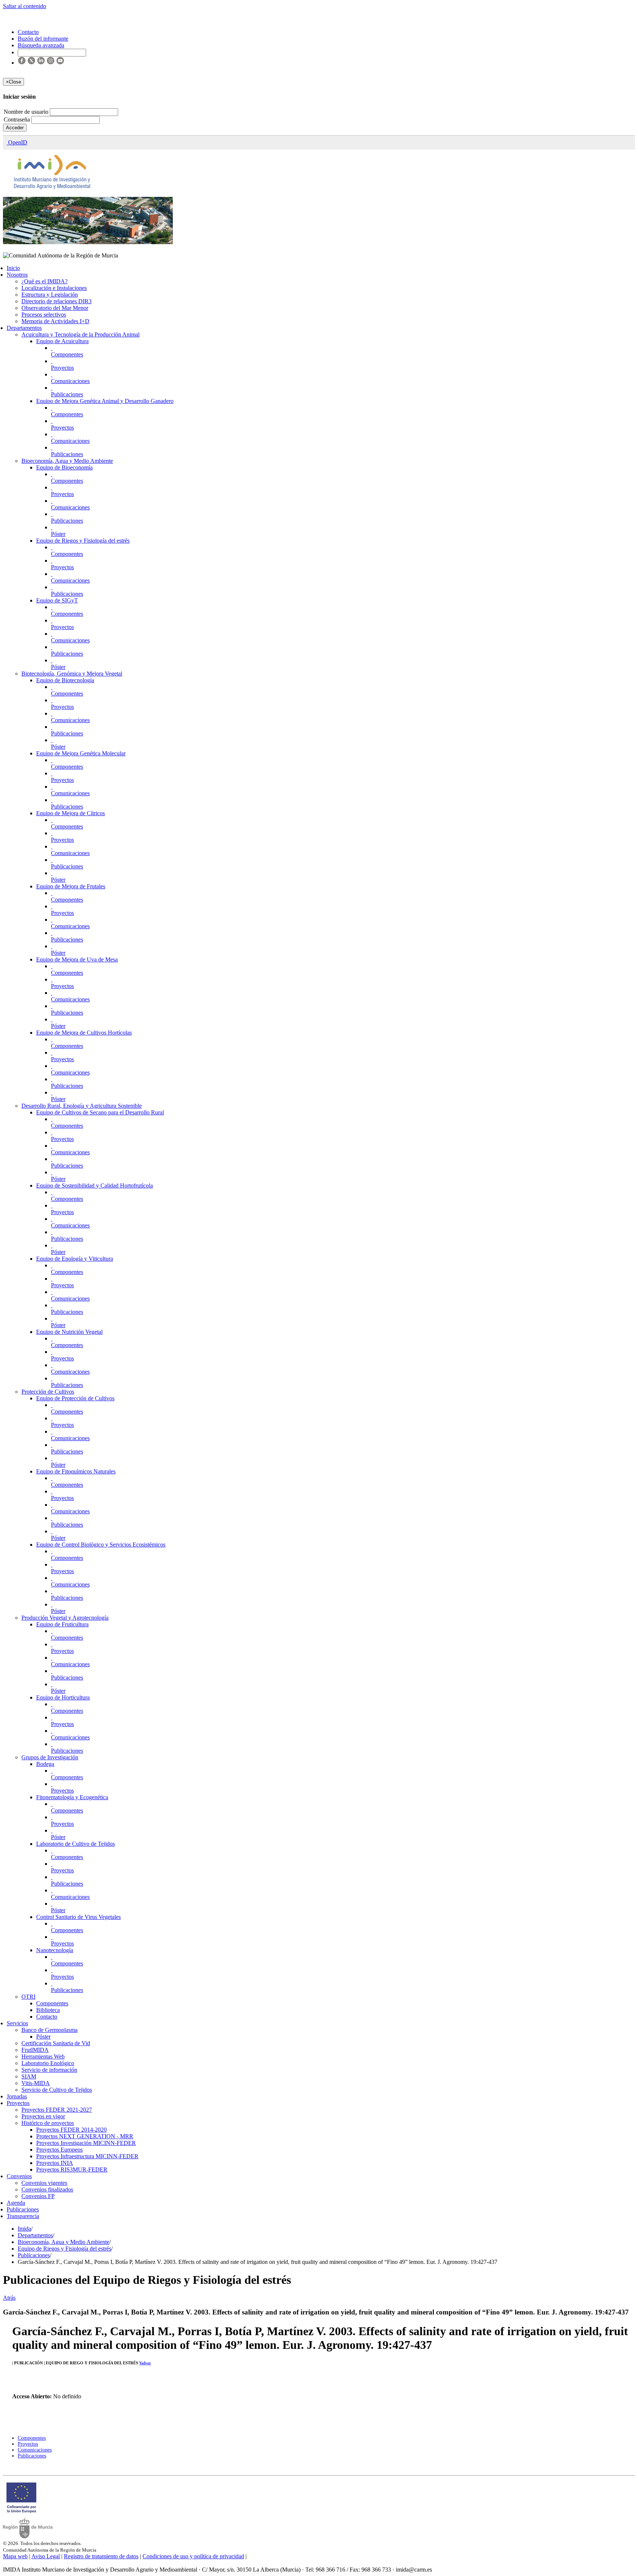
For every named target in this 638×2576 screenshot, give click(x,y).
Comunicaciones (70, 381)
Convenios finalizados (47, 2189)
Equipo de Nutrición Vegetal (69, 1332)
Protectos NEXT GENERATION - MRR (85, 2136)
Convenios (19, 2176)
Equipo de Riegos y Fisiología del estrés (83, 541)
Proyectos (62, 368)
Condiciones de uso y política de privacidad (193, 2556)
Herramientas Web (43, 2056)
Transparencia (23, 2216)
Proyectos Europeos (59, 2150)
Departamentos (24, 328)
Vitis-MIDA (36, 2083)
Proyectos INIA (55, 2163)
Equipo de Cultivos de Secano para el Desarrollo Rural (100, 1112)
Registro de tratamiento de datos (101, 2556)
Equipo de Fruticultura (62, 1624)
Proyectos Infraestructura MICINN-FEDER (87, 2156)
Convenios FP (38, 2196)
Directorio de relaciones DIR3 (56, 301)
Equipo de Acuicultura (62, 341)
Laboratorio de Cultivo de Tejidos (76, 1844)
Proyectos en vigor (43, 2116)
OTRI (28, 1997)
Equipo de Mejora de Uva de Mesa (77, 959)
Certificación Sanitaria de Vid (56, 2043)
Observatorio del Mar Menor (55, 308)
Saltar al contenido (25, 6)
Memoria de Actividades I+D (55, 321)
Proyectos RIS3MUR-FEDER (72, 2170)
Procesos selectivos (44, 315)
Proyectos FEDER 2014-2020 (71, 2130)
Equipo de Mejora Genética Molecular (81, 753)
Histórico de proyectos (48, 2123)
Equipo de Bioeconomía (64, 467)
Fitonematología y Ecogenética (72, 1797)
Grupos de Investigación (50, 1757)
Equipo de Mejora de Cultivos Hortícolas (84, 1033)
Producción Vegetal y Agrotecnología (65, 1618)
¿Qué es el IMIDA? (44, 281)
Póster (58, 534)
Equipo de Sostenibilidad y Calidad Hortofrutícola (95, 1185)
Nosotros (17, 275)
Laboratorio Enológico (48, 2063)
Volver (145, 2363)
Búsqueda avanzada (41, 45)
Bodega (45, 1764)
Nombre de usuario (27, 112)
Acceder (15, 128)
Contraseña (18, 119)
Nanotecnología (55, 1950)
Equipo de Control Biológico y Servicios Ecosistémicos (101, 1545)
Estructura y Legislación (50, 295)
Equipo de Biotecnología (65, 680)
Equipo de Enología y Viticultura (75, 1259)
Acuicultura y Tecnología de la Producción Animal (80, 334)
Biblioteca (48, 2010)
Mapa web (15, 2556)
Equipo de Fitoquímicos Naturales (76, 1471)
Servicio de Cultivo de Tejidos (57, 2090)
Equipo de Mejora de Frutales (71, 886)
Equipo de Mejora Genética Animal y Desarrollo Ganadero (105, 401)
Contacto (47, 2017)
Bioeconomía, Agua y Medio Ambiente (67, 461)
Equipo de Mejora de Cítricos (71, 813)
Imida (24, 2229)
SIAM (29, 2076)
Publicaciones (67, 394)
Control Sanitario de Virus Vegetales (78, 1917)
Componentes (67, 354)
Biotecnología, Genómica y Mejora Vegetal (72, 674)
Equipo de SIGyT (57, 600)
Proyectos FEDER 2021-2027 (57, 2110)
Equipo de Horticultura (63, 1697)
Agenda (16, 2203)
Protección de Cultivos (48, 1392)
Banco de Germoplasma (49, 2030)
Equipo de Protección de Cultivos (75, 1398)
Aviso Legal (46, 2556)
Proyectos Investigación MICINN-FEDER (86, 2143)
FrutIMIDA (35, 2050)
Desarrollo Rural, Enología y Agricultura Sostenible (82, 1106)
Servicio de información (49, 2070)
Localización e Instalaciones (54, 288)
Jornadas (17, 2096)
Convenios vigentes (44, 2183)
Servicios (17, 2023)
